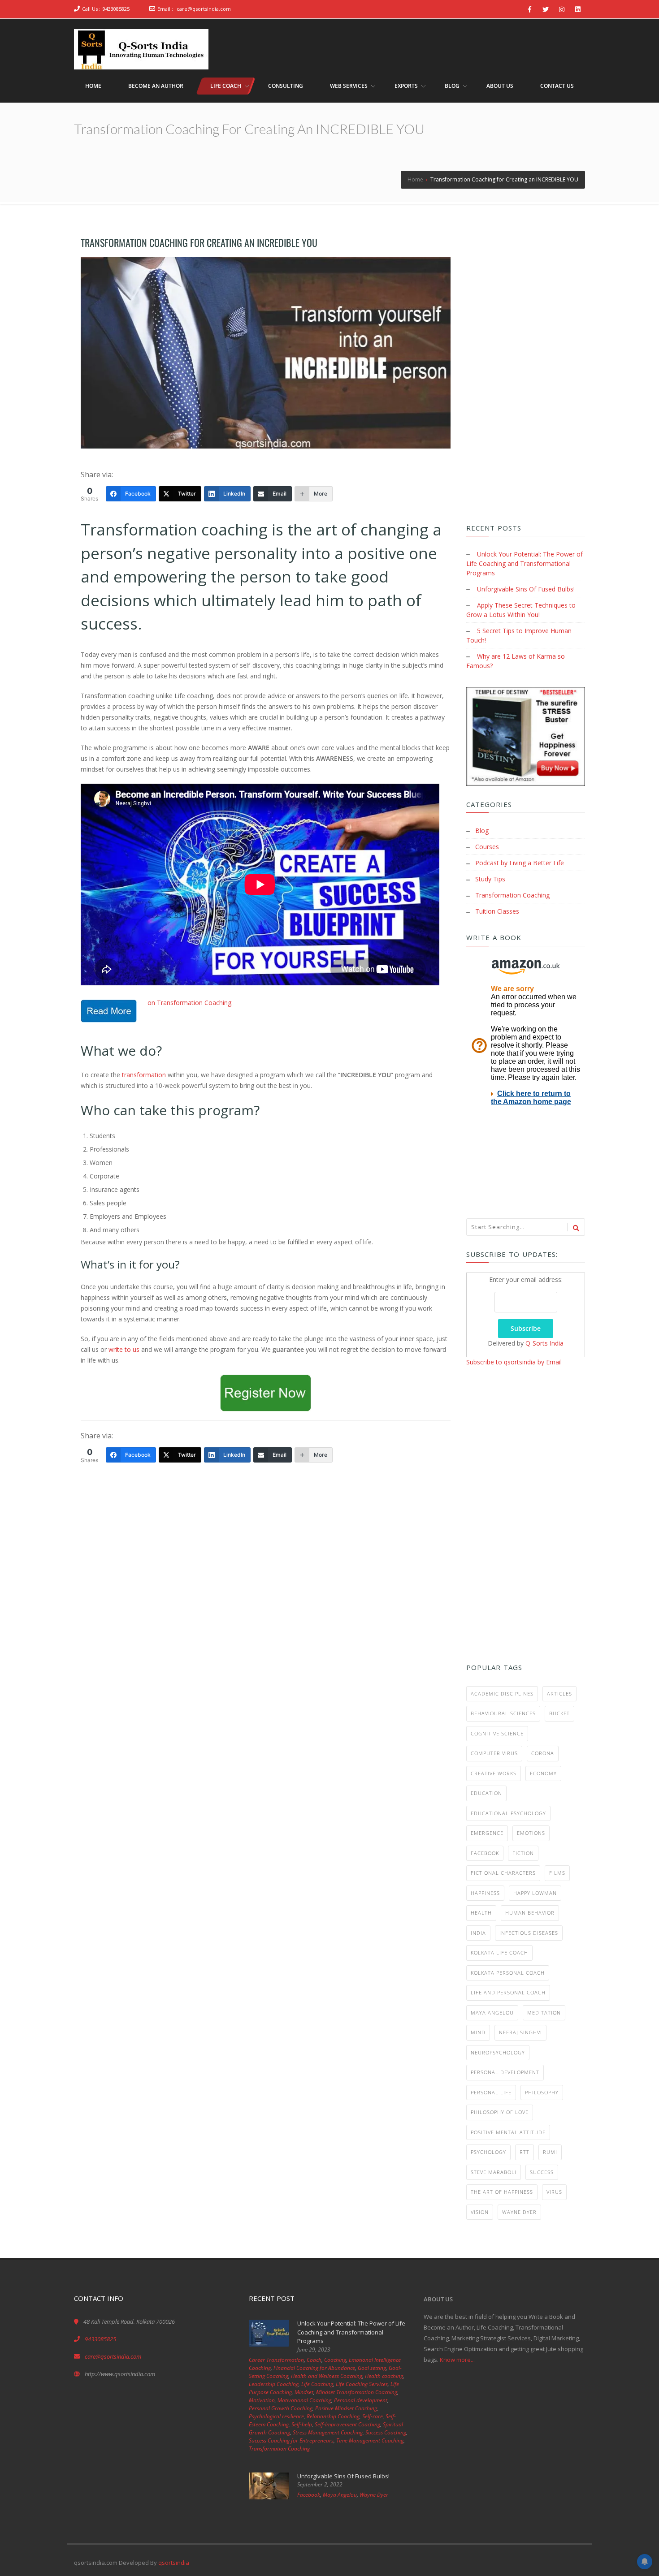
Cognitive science (497, 1733)
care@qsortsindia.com (204, 9)
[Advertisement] (266, 1557)
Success (542, 2172)
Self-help (302, 2424)
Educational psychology (508, 1813)
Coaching (335, 2360)
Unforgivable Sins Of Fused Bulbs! (526, 589)
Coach (314, 2360)
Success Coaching (386, 2432)
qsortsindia (174, 2563)
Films (557, 1873)
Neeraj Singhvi (520, 2032)
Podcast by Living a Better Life (520, 863)
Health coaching (384, 2376)
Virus (554, 2192)
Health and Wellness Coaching (327, 2376)
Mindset (304, 2392)
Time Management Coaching (370, 2440)
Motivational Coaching (304, 2400)
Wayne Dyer (519, 2212)
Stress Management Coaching (328, 2432)
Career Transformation (276, 2360)
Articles (559, 1694)
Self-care (373, 2416)
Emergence (487, 1833)
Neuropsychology (498, 2052)
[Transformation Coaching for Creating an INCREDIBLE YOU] (266, 353)
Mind (478, 2032)
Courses (487, 847)
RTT (525, 2152)
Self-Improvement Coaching (347, 2424)
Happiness (485, 1893)
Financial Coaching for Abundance (314, 2368)
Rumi (550, 2152)
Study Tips (490, 879)
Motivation (262, 2400)
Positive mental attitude (508, 2132)
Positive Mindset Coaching (346, 2408)
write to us (124, 1349)
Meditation (544, 2013)
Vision (480, 2212)
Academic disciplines (502, 1694)
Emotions (531, 1833)
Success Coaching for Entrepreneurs (291, 2440)
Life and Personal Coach (508, 1992)
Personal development (505, 2072)
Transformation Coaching (512, 895)
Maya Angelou (492, 2013)
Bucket (559, 1713)
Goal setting (372, 2368)
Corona (543, 1753)
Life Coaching (317, 2384)
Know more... (457, 2360)
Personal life (491, 2092)
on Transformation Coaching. (189, 1003)
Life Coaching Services (362, 2384)
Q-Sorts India (544, 1343)
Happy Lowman (535, 1893)
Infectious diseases (529, 1933)
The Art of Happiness (502, 2192)
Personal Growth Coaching (281, 2408)
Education (486, 1793)
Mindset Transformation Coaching (357, 2392)
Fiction (523, 1853)
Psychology (488, 2152)
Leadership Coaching (274, 2384)
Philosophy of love (500, 2112)
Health (481, 1913)
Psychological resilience (276, 2416)
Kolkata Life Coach (499, 1952)
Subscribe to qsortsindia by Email (514, 1362)
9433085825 (116, 9)
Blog (482, 831)
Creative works (494, 1773)
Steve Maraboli (494, 2172)
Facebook (485, 1853)
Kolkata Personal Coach (508, 1973)
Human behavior (530, 1913)
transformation (144, 1075)
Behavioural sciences (503, 1713)
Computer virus (494, 1753)
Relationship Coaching (333, 2416)
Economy (543, 1773)
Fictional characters (503, 1873)
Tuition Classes (497, 911)
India (478, 1933)
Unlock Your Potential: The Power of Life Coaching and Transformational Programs (525, 563)
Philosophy (542, 2092)
